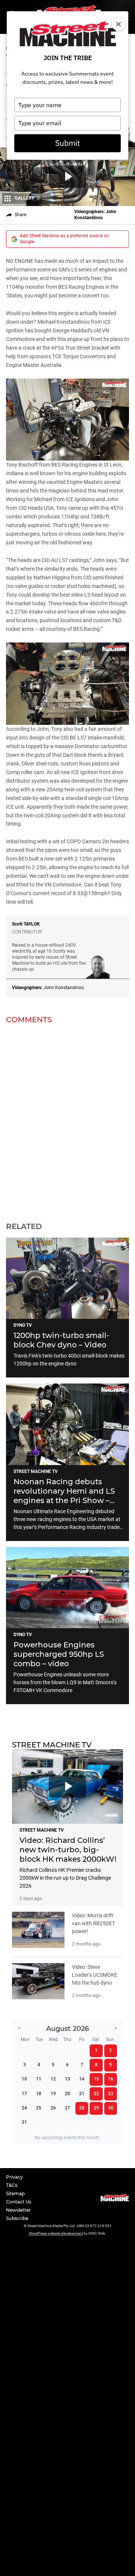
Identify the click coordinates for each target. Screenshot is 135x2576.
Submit (67, 143)
